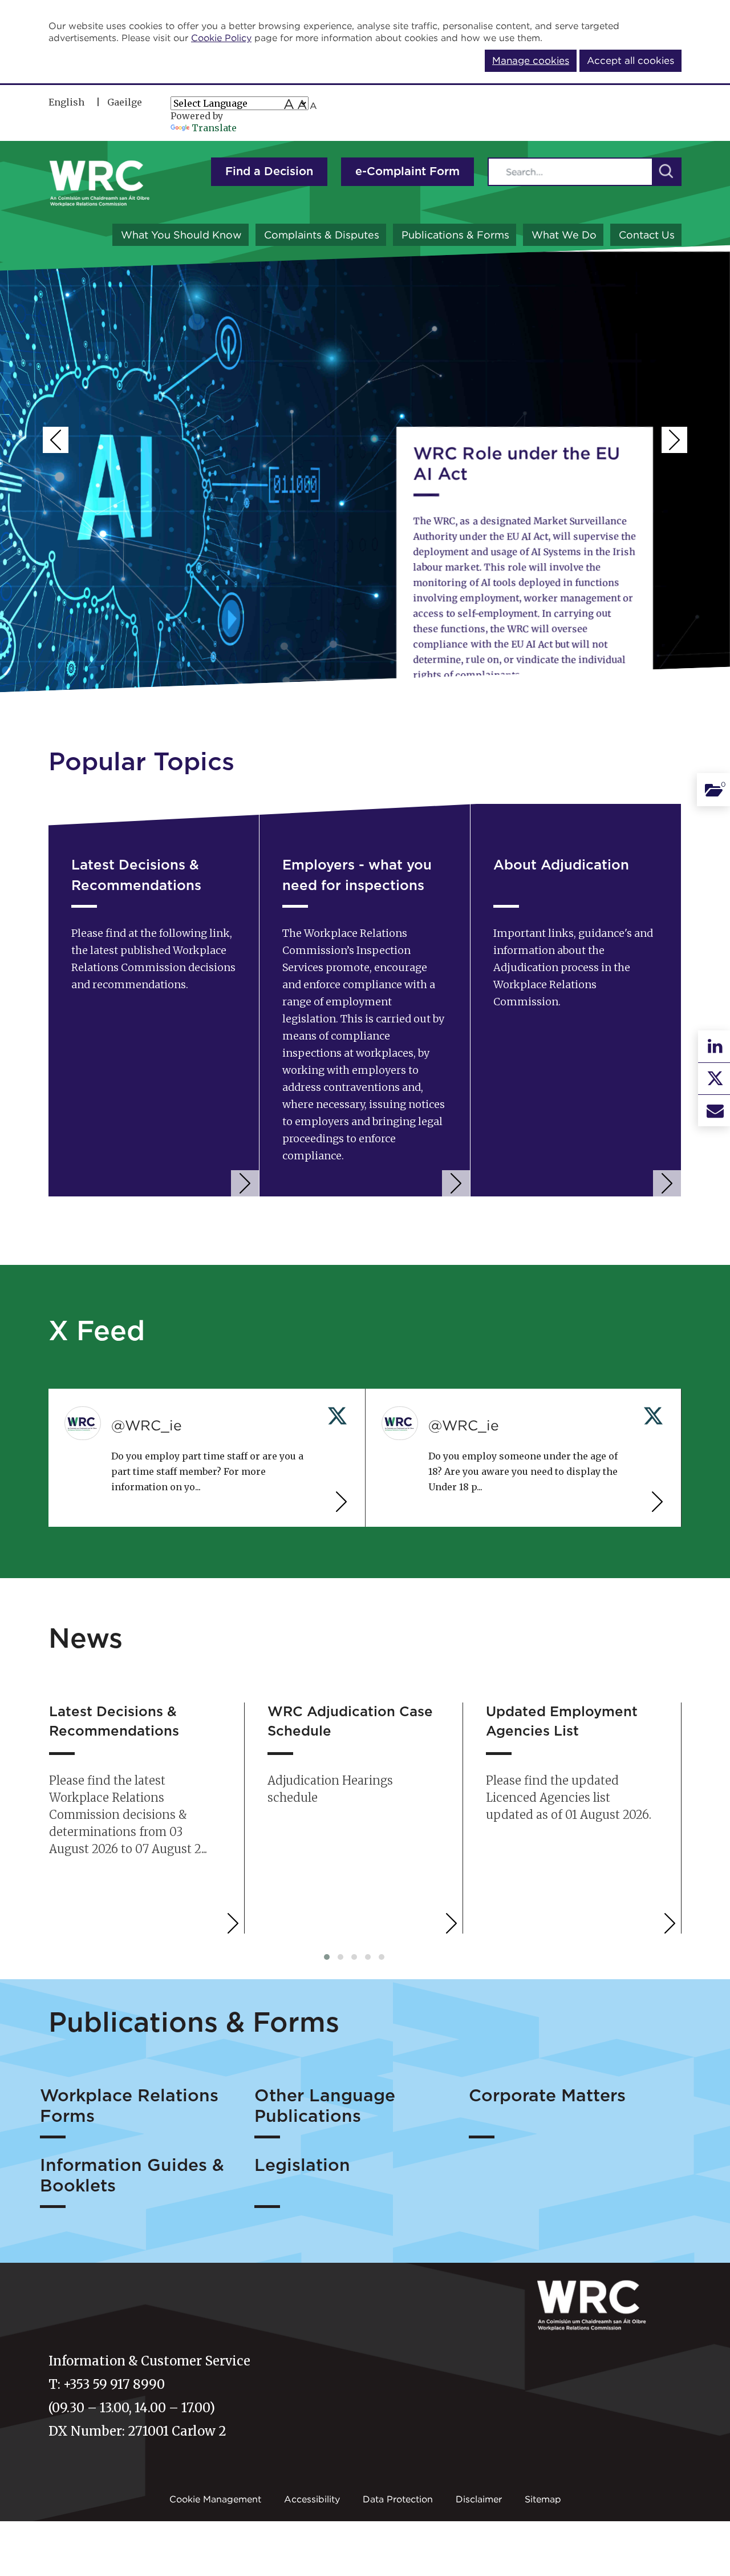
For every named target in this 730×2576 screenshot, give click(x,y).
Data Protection (398, 2499)
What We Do (564, 235)
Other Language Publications (325, 2106)
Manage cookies (531, 60)
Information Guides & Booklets (132, 2176)
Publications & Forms (455, 235)
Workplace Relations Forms (129, 2106)
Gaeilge (125, 102)
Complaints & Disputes (322, 235)
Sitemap (543, 2499)
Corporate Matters (547, 2096)
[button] (666, 172)
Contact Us (647, 235)
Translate (214, 128)
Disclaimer (479, 2499)
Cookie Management (215, 2499)
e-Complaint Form (407, 172)
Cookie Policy (221, 38)
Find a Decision (269, 172)
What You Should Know (181, 235)
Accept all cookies (630, 60)
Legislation (302, 2166)
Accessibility (312, 2499)
